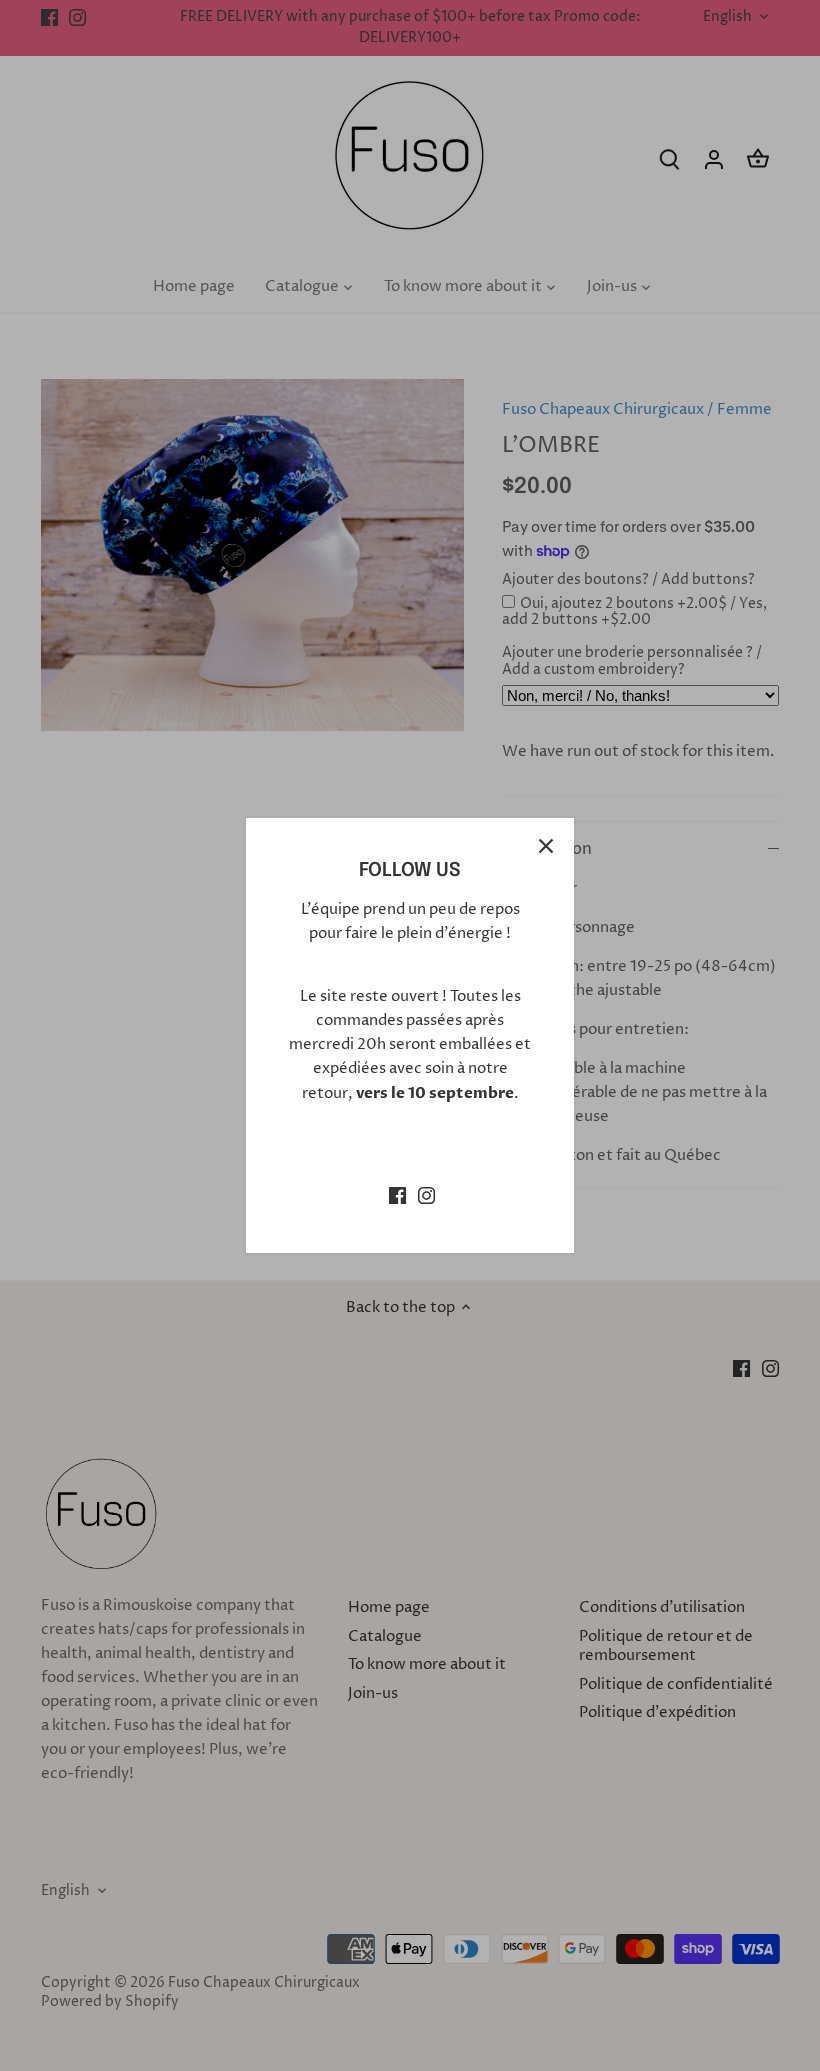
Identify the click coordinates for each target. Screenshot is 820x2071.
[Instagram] (426, 1194)
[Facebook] (397, 1194)
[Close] (546, 846)
